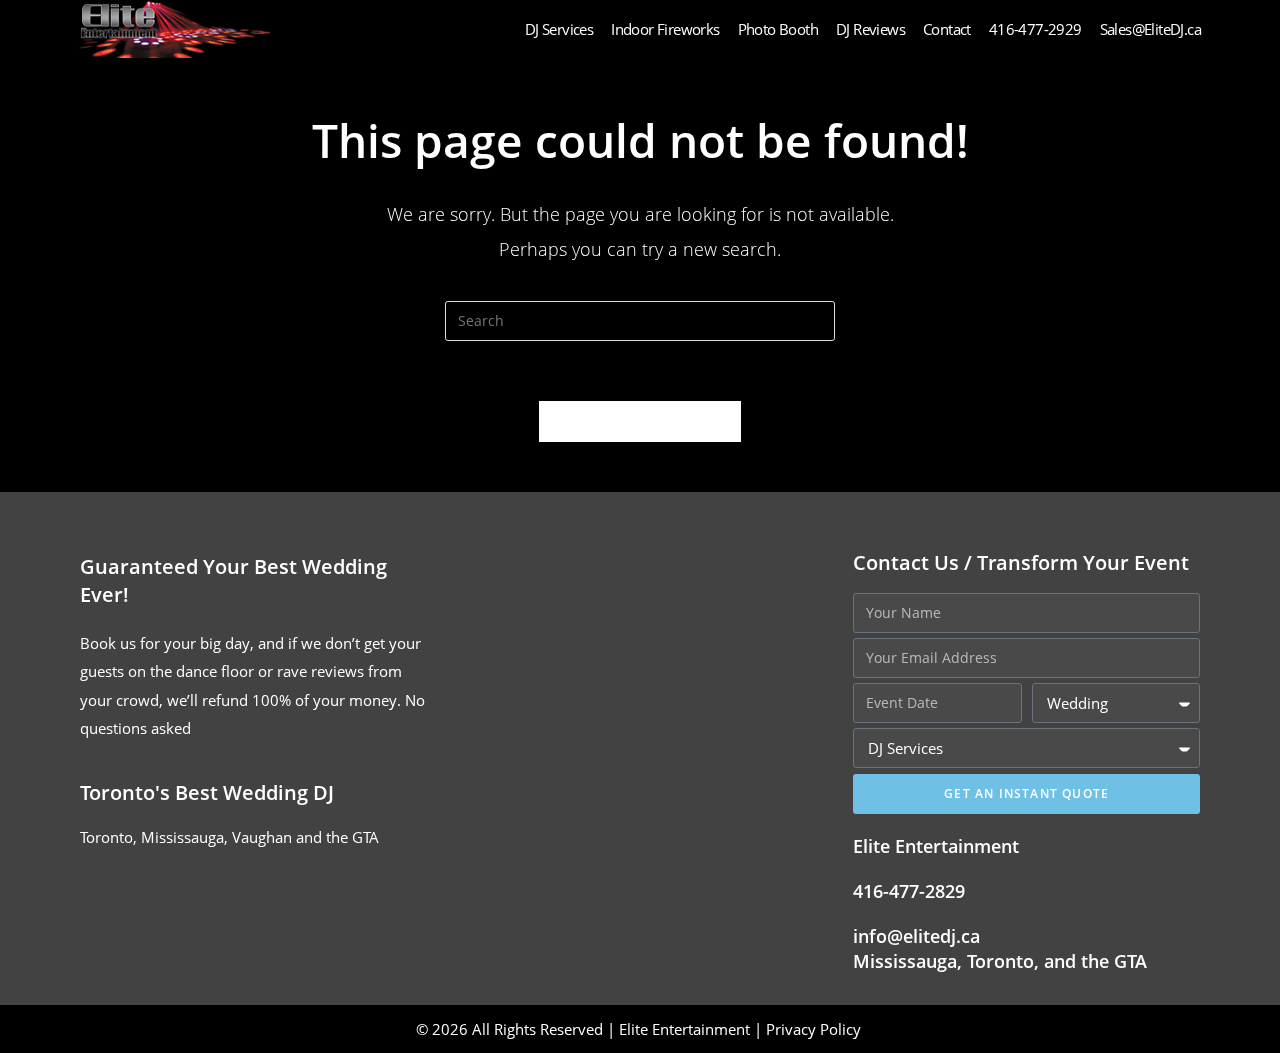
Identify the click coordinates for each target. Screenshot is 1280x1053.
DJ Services (559, 29)
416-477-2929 (1035, 29)
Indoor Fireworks (665, 29)
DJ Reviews (870, 29)
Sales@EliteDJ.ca (1150, 29)
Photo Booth (778, 29)
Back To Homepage (640, 421)
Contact (947, 29)
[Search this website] (640, 319)
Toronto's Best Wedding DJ (207, 792)
